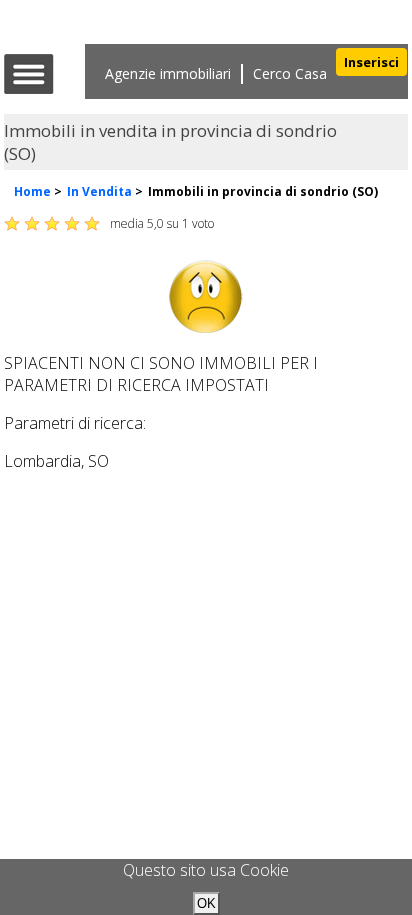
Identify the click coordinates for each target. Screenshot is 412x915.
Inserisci (371, 62)
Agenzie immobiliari (168, 73)
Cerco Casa (290, 73)
